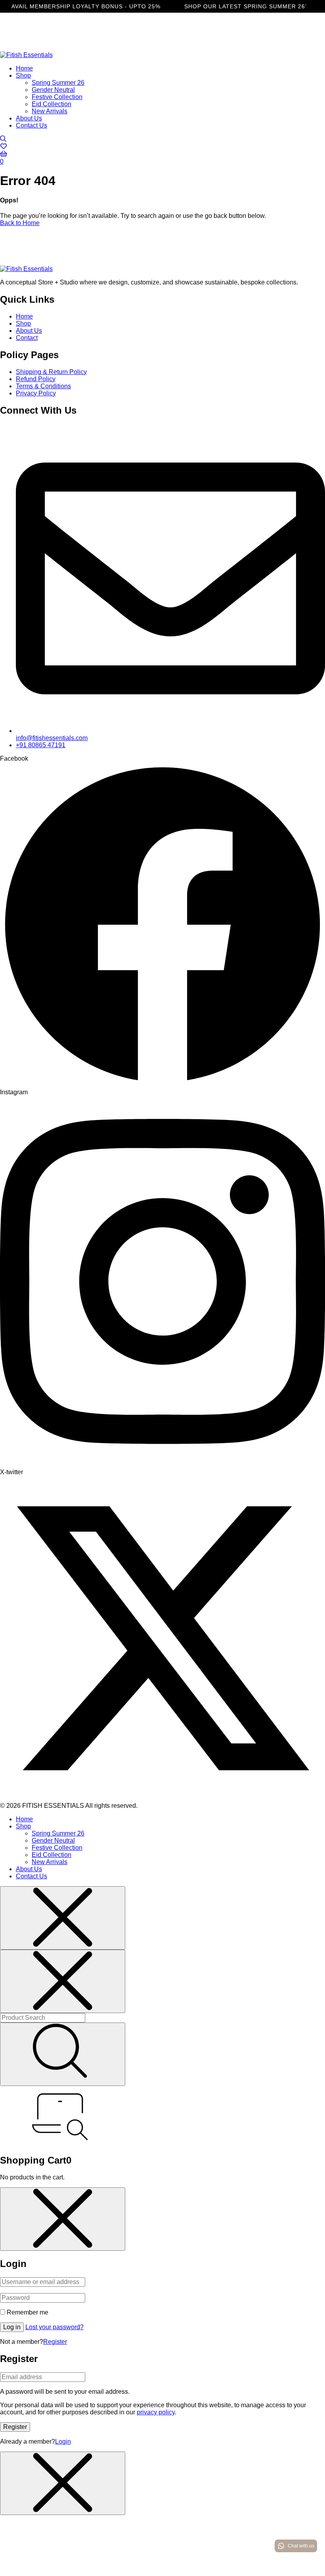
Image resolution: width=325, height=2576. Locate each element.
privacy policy (156, 2412)
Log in (12, 2327)
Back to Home (20, 223)
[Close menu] (63, 1918)
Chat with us (301, 2546)
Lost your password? (54, 2327)
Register (55, 2342)
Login (63, 2441)
